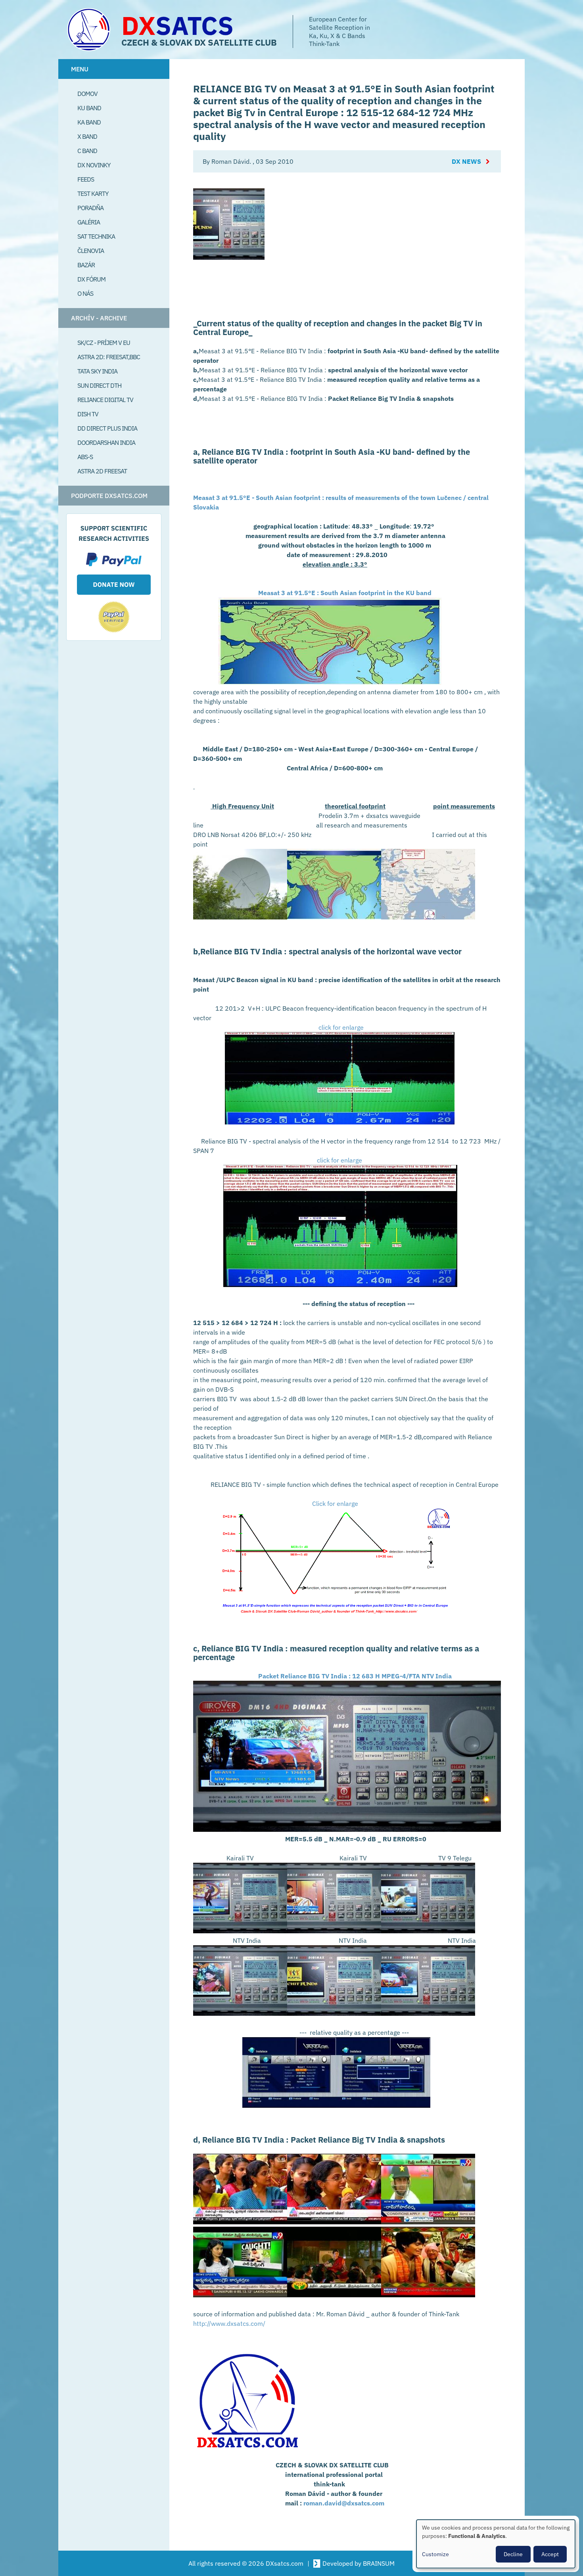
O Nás (85, 293)
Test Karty (93, 193)
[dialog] (496, 2544)
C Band (87, 151)
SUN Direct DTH (99, 385)
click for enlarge (341, 1027)
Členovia (91, 251)
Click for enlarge (335, 1503)
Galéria (89, 222)
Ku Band (89, 108)
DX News (466, 161)
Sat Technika (96, 236)
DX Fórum (91, 279)
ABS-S (85, 457)
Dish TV (88, 414)
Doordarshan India (106, 442)
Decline (513, 2554)
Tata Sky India (97, 371)
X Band (87, 136)
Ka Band (89, 122)
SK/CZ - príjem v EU (104, 343)
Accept (550, 2554)
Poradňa (90, 208)
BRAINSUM (379, 2563)
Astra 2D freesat (102, 471)
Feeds (86, 179)
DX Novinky (94, 165)
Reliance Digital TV (105, 400)
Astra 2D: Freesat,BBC (109, 357)
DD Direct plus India (107, 428)
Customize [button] (435, 2554)
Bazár (86, 265)
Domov (87, 94)
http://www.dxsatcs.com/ (229, 2323)
